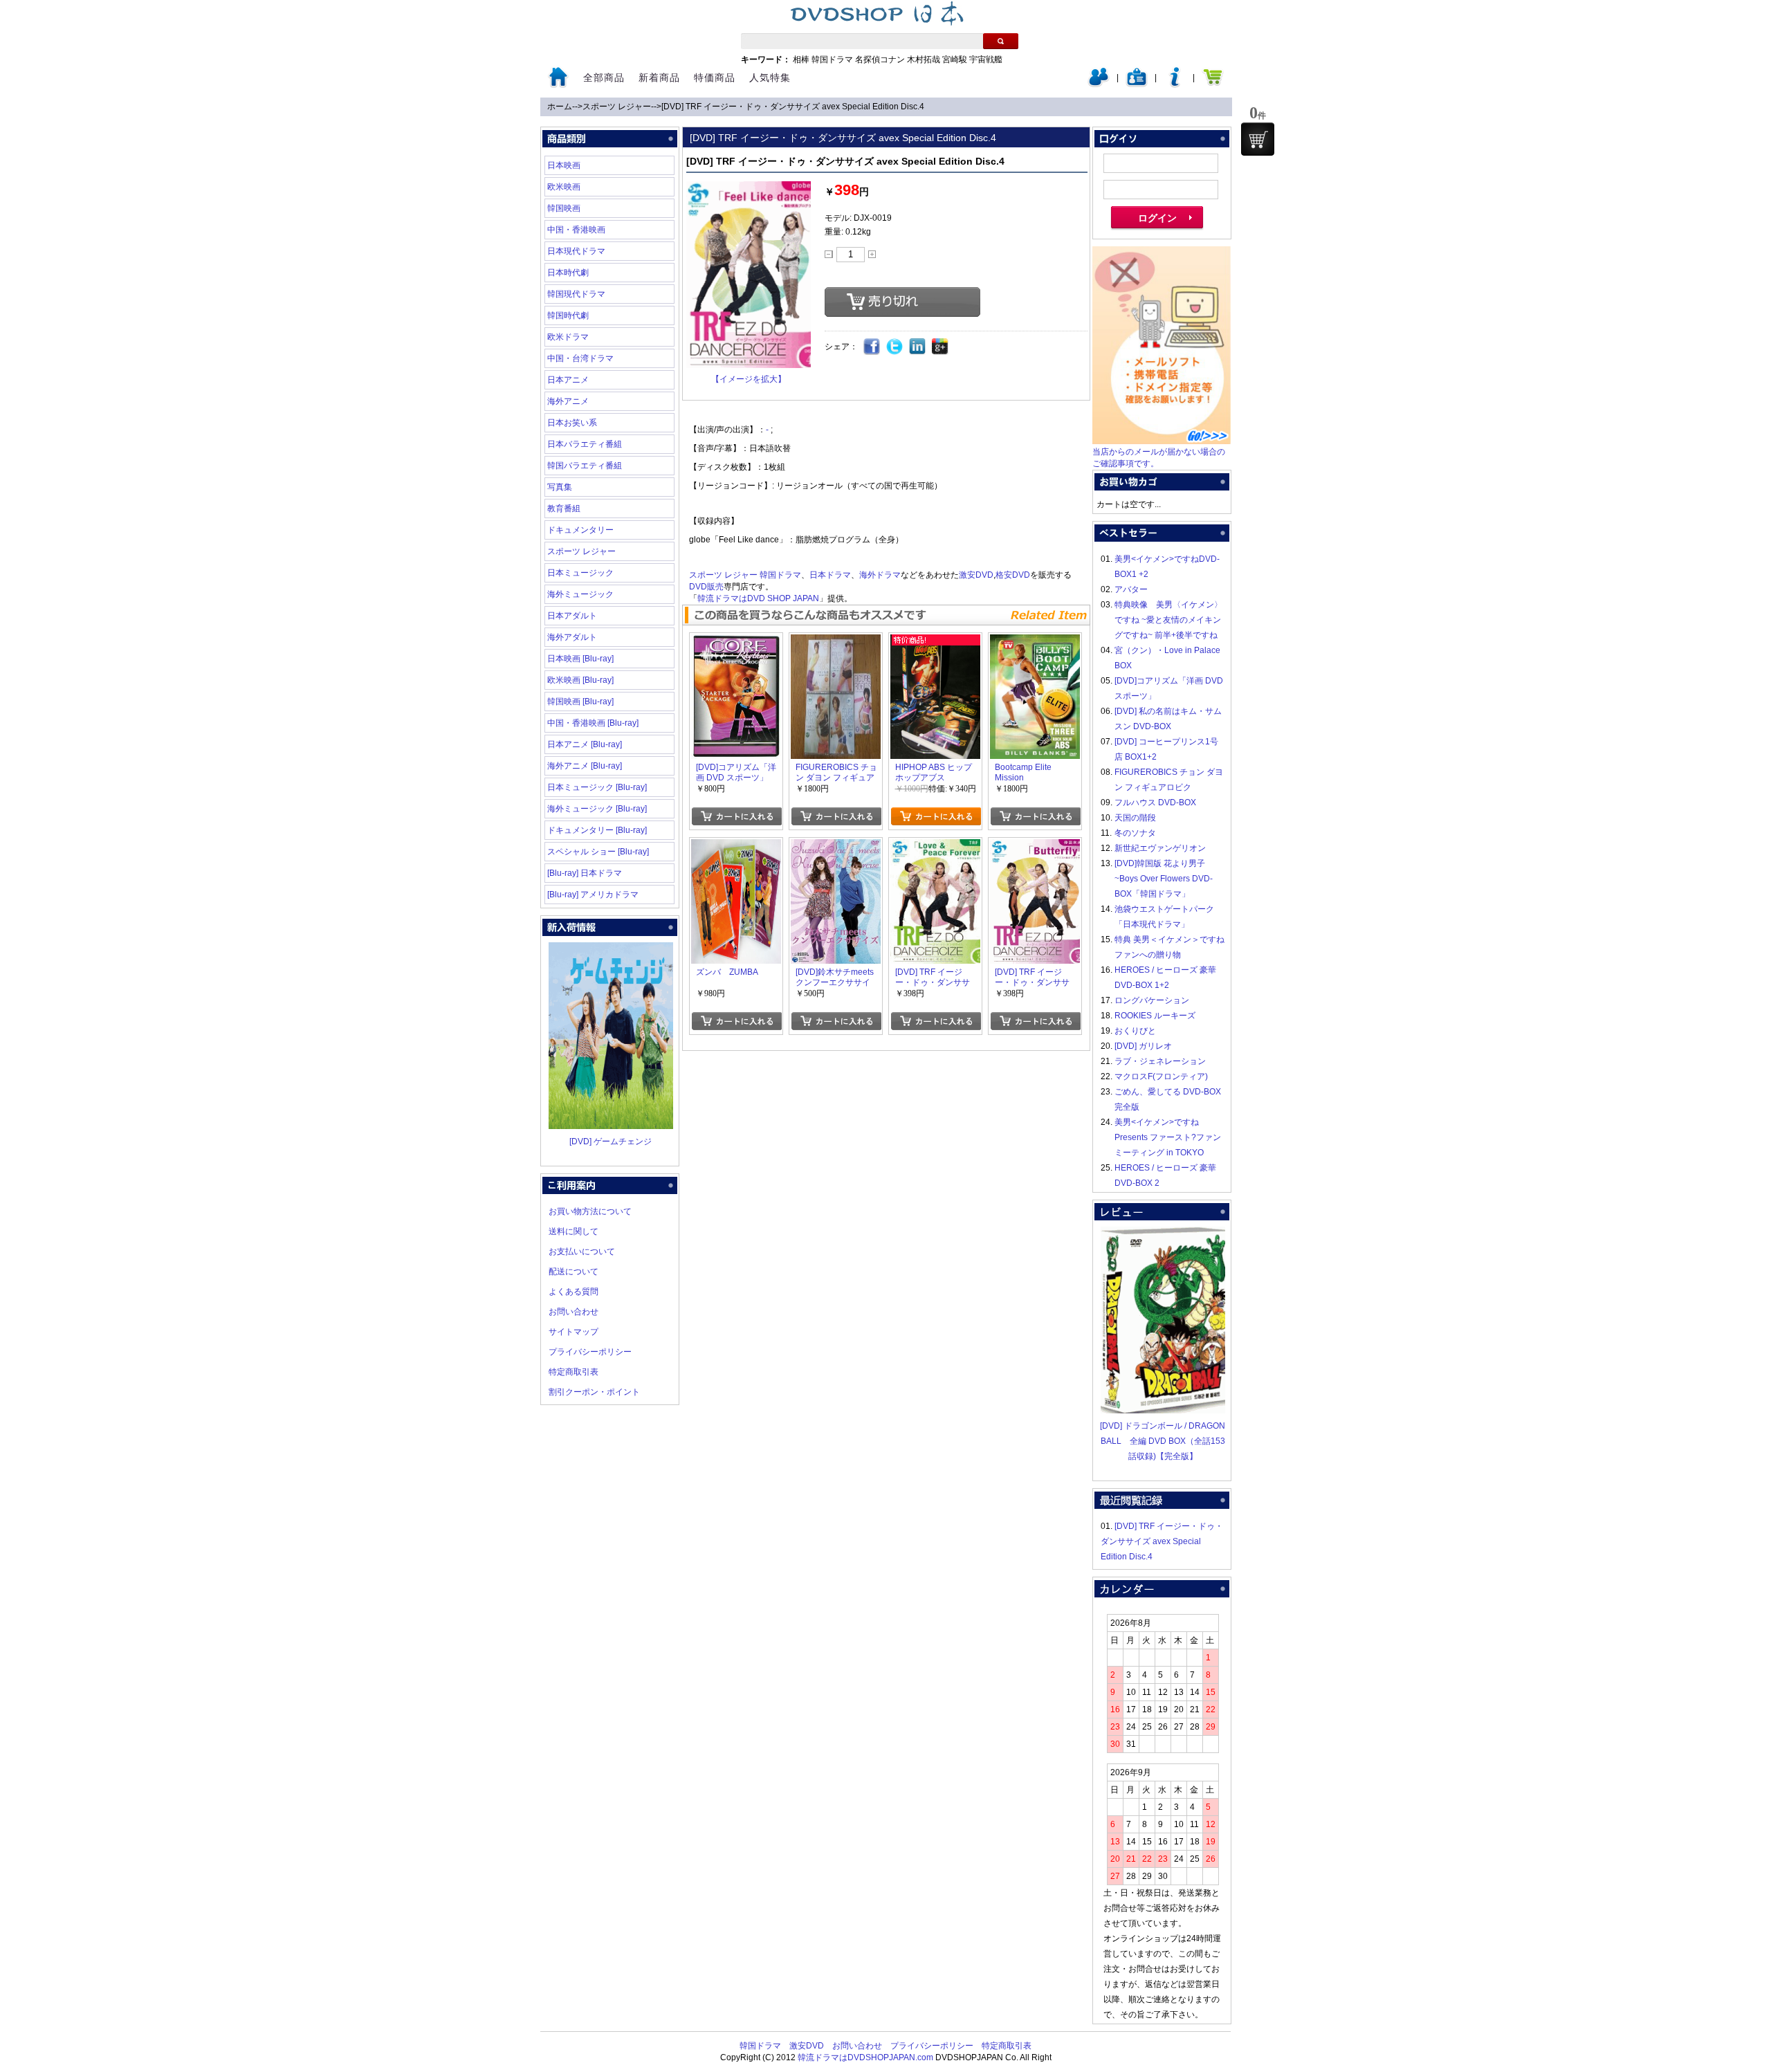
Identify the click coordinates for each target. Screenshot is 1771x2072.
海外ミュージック (580, 594)
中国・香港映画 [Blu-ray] (593, 723)
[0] (1258, 139)
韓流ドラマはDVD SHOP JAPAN (758, 598)
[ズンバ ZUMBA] (736, 847)
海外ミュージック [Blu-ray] (597, 809)
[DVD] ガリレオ (1143, 1046)
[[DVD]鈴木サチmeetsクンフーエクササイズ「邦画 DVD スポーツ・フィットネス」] (836, 847)
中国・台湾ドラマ (580, 358)
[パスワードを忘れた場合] (1175, 84)
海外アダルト (572, 637)
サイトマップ (573, 1332)
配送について (573, 1272)
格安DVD (1013, 575)
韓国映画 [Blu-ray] (580, 702)
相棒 (801, 59)
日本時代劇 (568, 273)
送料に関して (573, 1231)
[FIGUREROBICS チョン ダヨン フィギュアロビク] (836, 642)
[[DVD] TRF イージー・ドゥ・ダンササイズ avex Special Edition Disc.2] (1035, 847)
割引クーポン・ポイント (594, 1392)
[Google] (940, 347)
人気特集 (770, 77)
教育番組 (564, 508)
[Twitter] (895, 347)
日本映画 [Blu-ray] (580, 659)
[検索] (1001, 41)
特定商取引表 (573, 1372)
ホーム (560, 107)
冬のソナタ (1135, 833)
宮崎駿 (955, 59)
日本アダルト (572, 616)
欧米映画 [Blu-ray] (580, 680)
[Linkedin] (918, 347)
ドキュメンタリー (580, 530)
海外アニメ (568, 401)
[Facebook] (872, 347)
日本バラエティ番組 (585, 444)
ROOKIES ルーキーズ (1155, 1016)
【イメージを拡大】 (749, 379)
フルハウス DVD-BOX (1155, 803)
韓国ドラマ (832, 59)
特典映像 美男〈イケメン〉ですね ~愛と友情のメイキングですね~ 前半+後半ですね (1168, 620)
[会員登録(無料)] (1137, 84)
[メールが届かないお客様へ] (1162, 441)
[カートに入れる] (736, 816)
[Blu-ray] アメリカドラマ (593, 895)
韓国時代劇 (568, 315)
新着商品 (659, 77)
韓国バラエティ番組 (585, 466)
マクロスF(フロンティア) (1161, 1076)
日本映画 (564, 165)
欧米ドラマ (568, 337)
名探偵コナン (880, 59)
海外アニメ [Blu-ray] (585, 766)
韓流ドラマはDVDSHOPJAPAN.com (865, 2057)
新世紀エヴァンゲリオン (1160, 848)
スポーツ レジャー (617, 107)
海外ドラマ (880, 575)
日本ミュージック (580, 573)
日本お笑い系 (572, 423)
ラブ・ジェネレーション (1160, 1061)
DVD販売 (706, 587)
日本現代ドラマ (576, 251)
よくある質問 (573, 1292)
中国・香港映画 (576, 230)
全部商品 (604, 77)
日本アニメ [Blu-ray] (585, 744)
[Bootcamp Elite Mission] (1035, 642)
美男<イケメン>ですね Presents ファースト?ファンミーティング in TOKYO (1168, 1137)
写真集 (560, 487)
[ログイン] (1099, 84)
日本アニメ (568, 380)
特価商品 (715, 77)
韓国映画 (564, 208)
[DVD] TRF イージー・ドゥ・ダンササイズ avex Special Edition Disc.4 (793, 107)
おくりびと (1135, 1031)
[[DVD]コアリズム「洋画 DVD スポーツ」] (736, 642)
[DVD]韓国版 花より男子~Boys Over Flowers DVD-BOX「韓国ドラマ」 (1164, 879)
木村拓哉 (924, 59)
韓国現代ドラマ (576, 294)
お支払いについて (582, 1252)
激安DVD (976, 575)
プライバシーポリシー (590, 1352)
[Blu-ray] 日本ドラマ (585, 873)
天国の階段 (1135, 818)
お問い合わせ (573, 1312)
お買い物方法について (590, 1211)
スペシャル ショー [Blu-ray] (598, 852)
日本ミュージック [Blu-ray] (597, 787)
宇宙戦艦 (986, 59)
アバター (1131, 589)
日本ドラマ (830, 575)
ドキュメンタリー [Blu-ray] (597, 830)
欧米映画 (564, 187)
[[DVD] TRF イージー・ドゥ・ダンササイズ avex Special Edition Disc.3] (935, 847)
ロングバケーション (1152, 1000)
